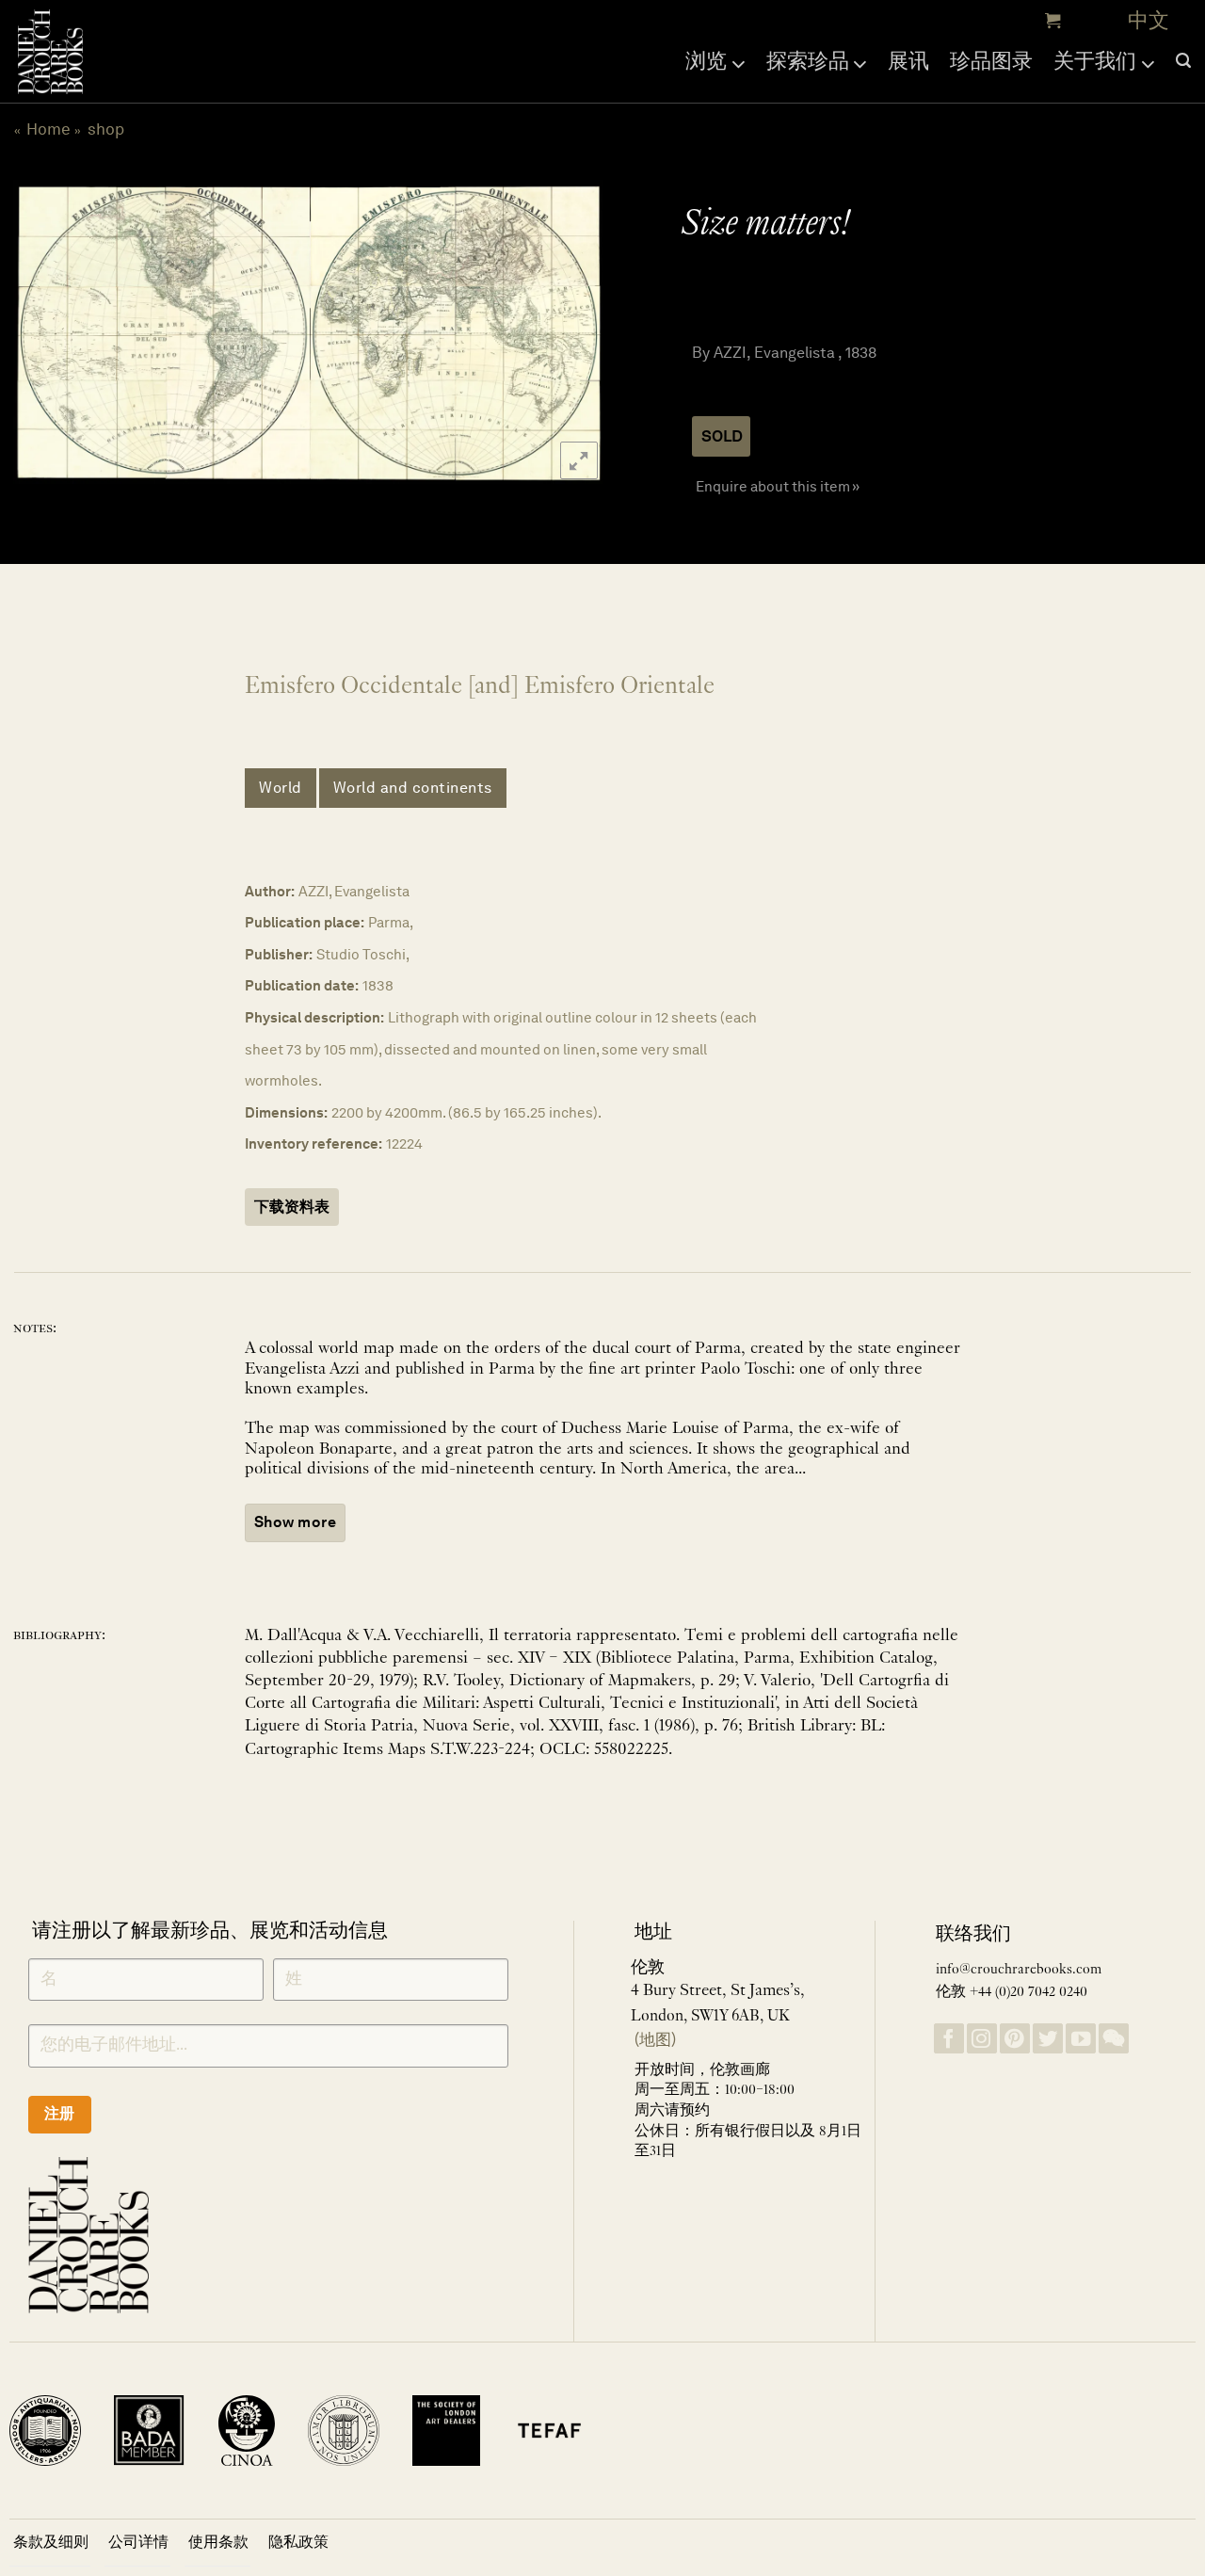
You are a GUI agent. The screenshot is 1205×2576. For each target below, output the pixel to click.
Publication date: (302, 985)
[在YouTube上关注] (1081, 2039)
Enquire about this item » (778, 486)
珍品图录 (991, 60)
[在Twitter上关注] (1048, 2039)
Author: (270, 891)
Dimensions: (286, 1112)
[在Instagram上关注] (982, 2039)
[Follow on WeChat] (1114, 2039)
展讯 (908, 60)
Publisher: (279, 954)
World (281, 788)
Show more (295, 1522)
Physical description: (314, 1017)
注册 (60, 2113)
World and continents (413, 788)
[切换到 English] (1103, 21)
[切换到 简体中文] (1149, 21)
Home (48, 129)
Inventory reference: (313, 1143)
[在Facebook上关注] (949, 2039)
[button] (1051, 21)
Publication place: (305, 922)
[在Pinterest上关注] (1015, 2039)
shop (106, 129)
